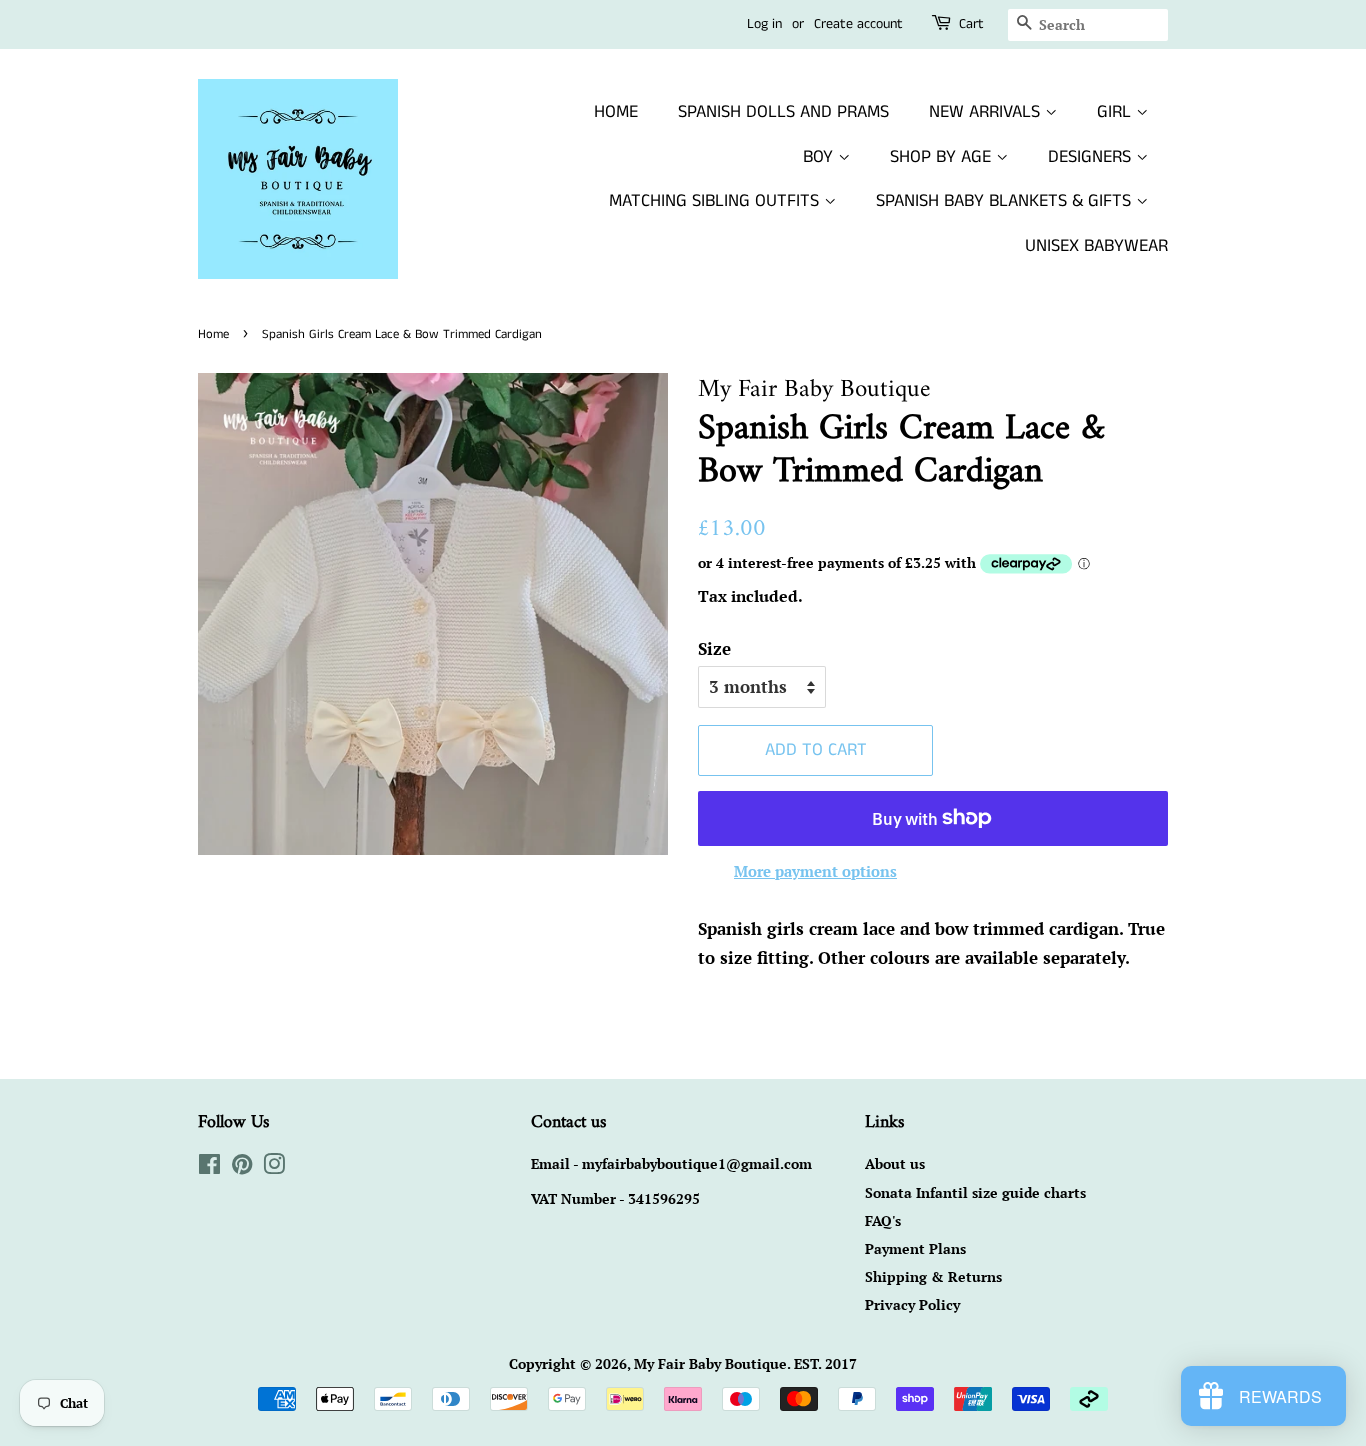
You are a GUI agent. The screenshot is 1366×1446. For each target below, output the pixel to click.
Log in (764, 24)
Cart (971, 24)
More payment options (815, 871)
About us (895, 1163)
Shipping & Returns (933, 1276)
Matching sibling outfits (716, 201)
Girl (1116, 112)
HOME (616, 112)
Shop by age (943, 157)
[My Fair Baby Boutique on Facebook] (209, 1167)
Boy (820, 157)
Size (714, 648)
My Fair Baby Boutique (710, 1363)
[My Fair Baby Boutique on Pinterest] (242, 1167)
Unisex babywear (1096, 246)
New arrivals (987, 112)
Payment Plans (915, 1248)
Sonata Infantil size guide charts (975, 1192)
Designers (1092, 157)
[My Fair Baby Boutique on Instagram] (274, 1167)
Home (213, 334)
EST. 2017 (825, 1363)
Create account (858, 24)
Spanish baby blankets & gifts (1006, 201)
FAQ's (883, 1220)
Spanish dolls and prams (783, 112)
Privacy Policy (912, 1304)
